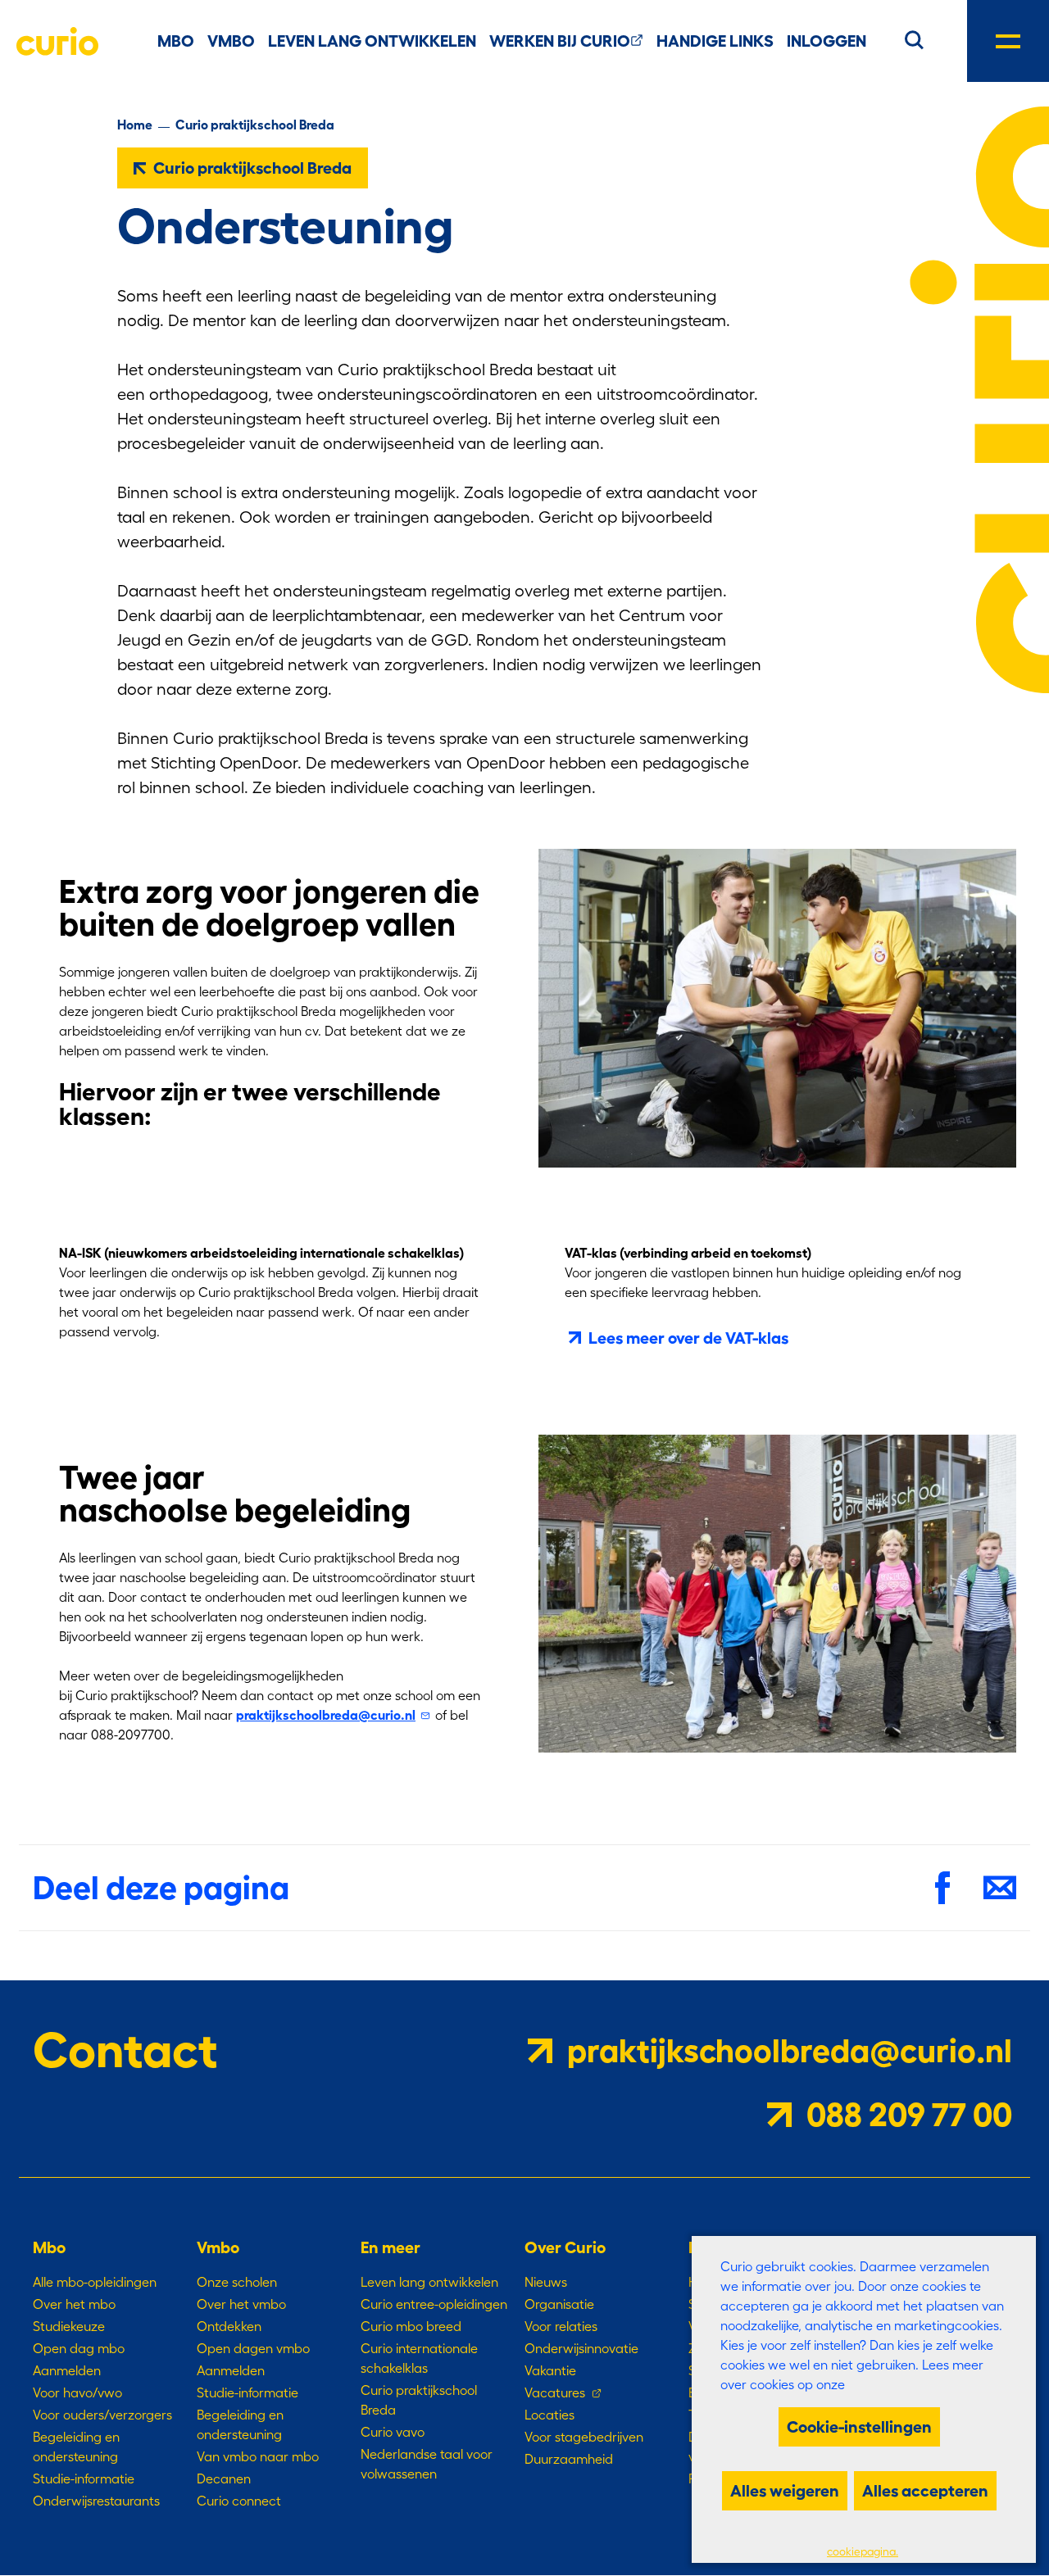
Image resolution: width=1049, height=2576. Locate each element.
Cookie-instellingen (859, 2427)
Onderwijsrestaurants (96, 2501)
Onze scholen (237, 2282)
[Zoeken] (914, 38)
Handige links (715, 41)
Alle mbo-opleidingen (95, 2282)
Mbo (176, 41)
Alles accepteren (925, 2491)
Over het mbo (74, 2304)
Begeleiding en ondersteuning (76, 2447)
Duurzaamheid (569, 2459)
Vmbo (231, 41)
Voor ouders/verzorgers (102, 2415)
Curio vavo (393, 2432)
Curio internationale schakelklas (419, 2358)
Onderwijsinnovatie (581, 2348)
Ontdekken (229, 2326)
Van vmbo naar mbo (258, 2456)
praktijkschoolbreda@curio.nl (326, 1715)
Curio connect (239, 2501)
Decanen (224, 2478)
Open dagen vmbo (253, 2348)
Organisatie (559, 2304)
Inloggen (826, 41)
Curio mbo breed (411, 2326)
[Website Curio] (57, 41)
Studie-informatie (84, 2478)
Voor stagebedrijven (584, 2437)
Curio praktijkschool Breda (255, 125)
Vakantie (550, 2370)
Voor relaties (561, 2326)
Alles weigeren (785, 2491)
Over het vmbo (241, 2304)
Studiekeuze (69, 2326)
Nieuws (546, 2282)
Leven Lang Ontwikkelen (372, 41)
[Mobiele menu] (1008, 41)
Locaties (549, 2415)
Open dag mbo (79, 2348)
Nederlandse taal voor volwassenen (427, 2464)
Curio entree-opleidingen (434, 2304)
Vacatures (555, 2392)
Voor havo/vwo (77, 2392)
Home (135, 125)
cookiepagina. (863, 2552)
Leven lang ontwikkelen (429, 2282)
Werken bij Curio (560, 41)
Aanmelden (67, 2370)
